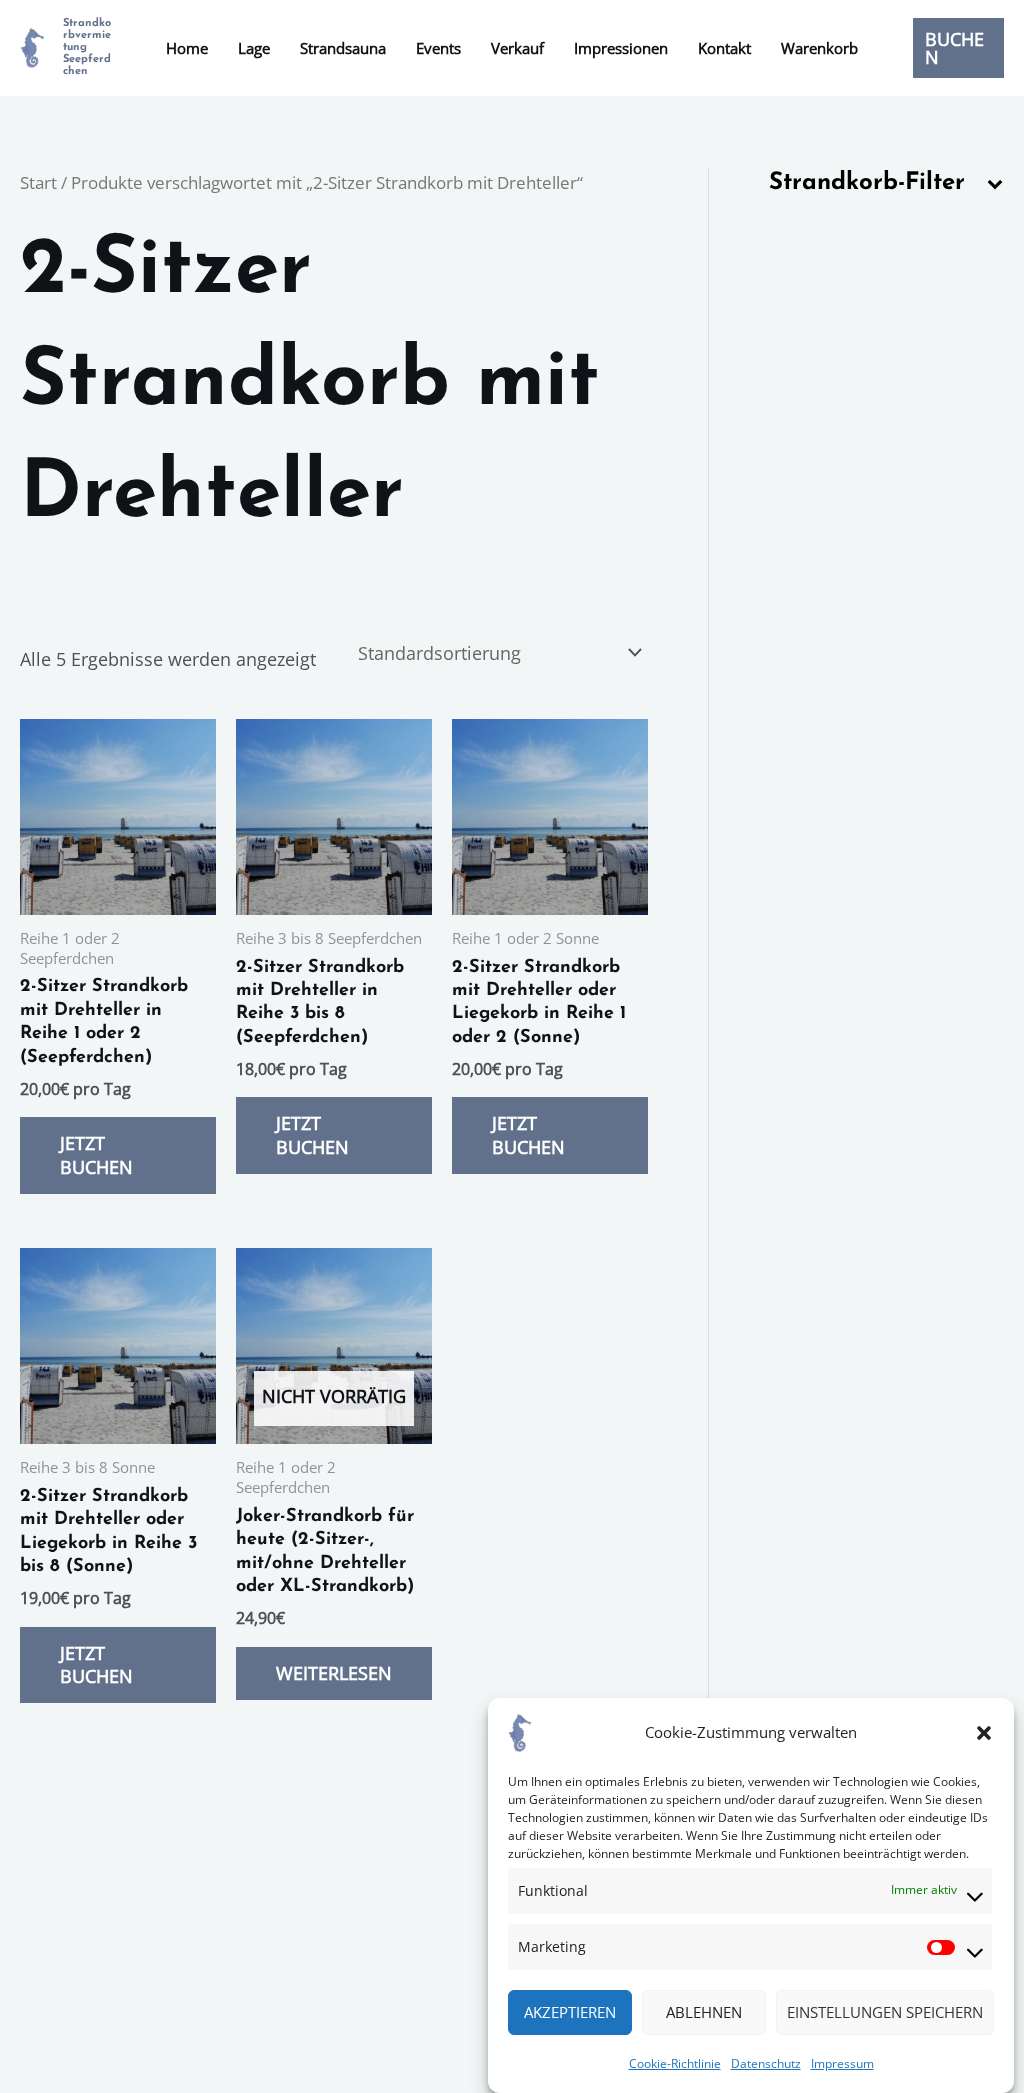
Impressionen (621, 48)
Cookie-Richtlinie (675, 2063)
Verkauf (517, 48)
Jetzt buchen (96, 1154)
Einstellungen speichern (885, 2012)
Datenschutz (766, 2063)
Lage (254, 48)
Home (187, 48)
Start (38, 182)
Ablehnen (704, 2012)
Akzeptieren (570, 2012)
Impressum (842, 2063)
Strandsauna (343, 48)
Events (438, 48)
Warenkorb (819, 48)
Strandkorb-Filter (867, 183)
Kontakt (724, 48)
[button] (984, 1733)
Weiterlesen (334, 1673)
